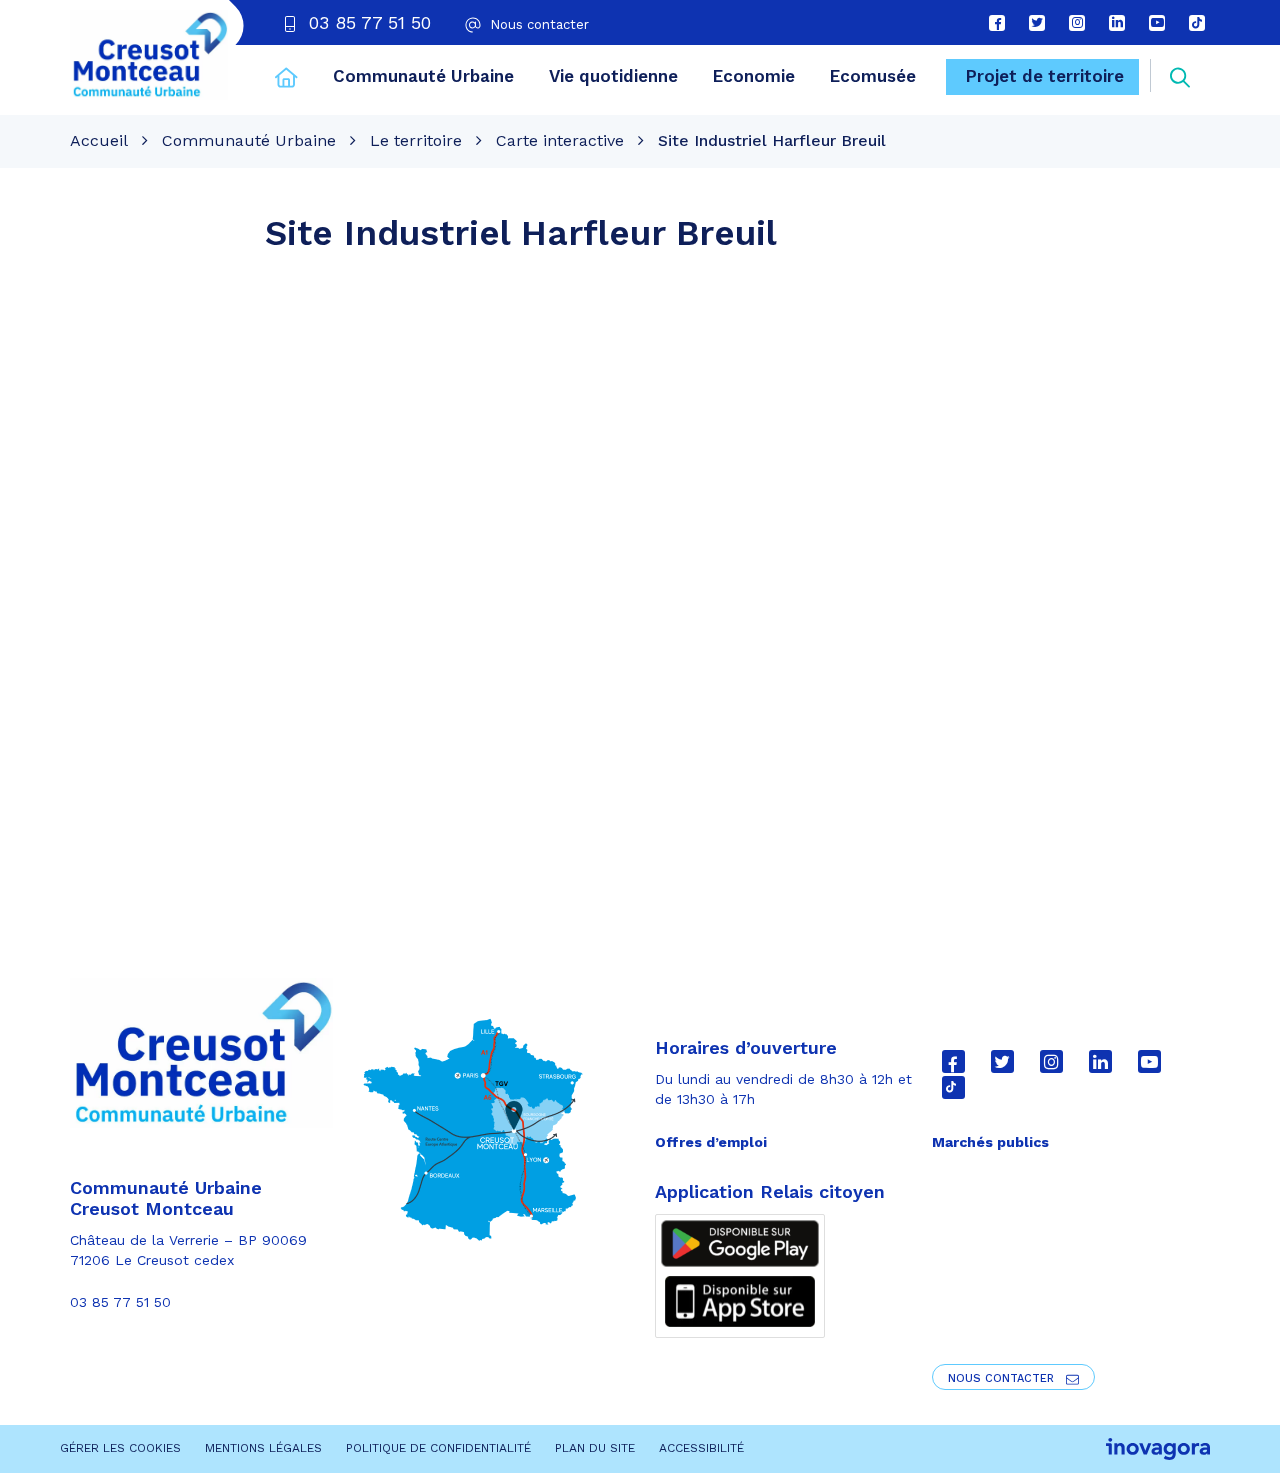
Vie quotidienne (613, 76)
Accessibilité (701, 1448)
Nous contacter (1003, 1378)
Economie (754, 76)
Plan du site (595, 1448)
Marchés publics (990, 1142)
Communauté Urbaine (423, 76)
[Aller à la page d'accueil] (286, 80)
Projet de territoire (1045, 76)
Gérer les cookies (120, 1448)
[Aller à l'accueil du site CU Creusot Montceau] (149, 55)
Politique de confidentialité (438, 1448)
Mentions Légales (263, 1448)
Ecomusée (873, 76)
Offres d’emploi (711, 1142)
